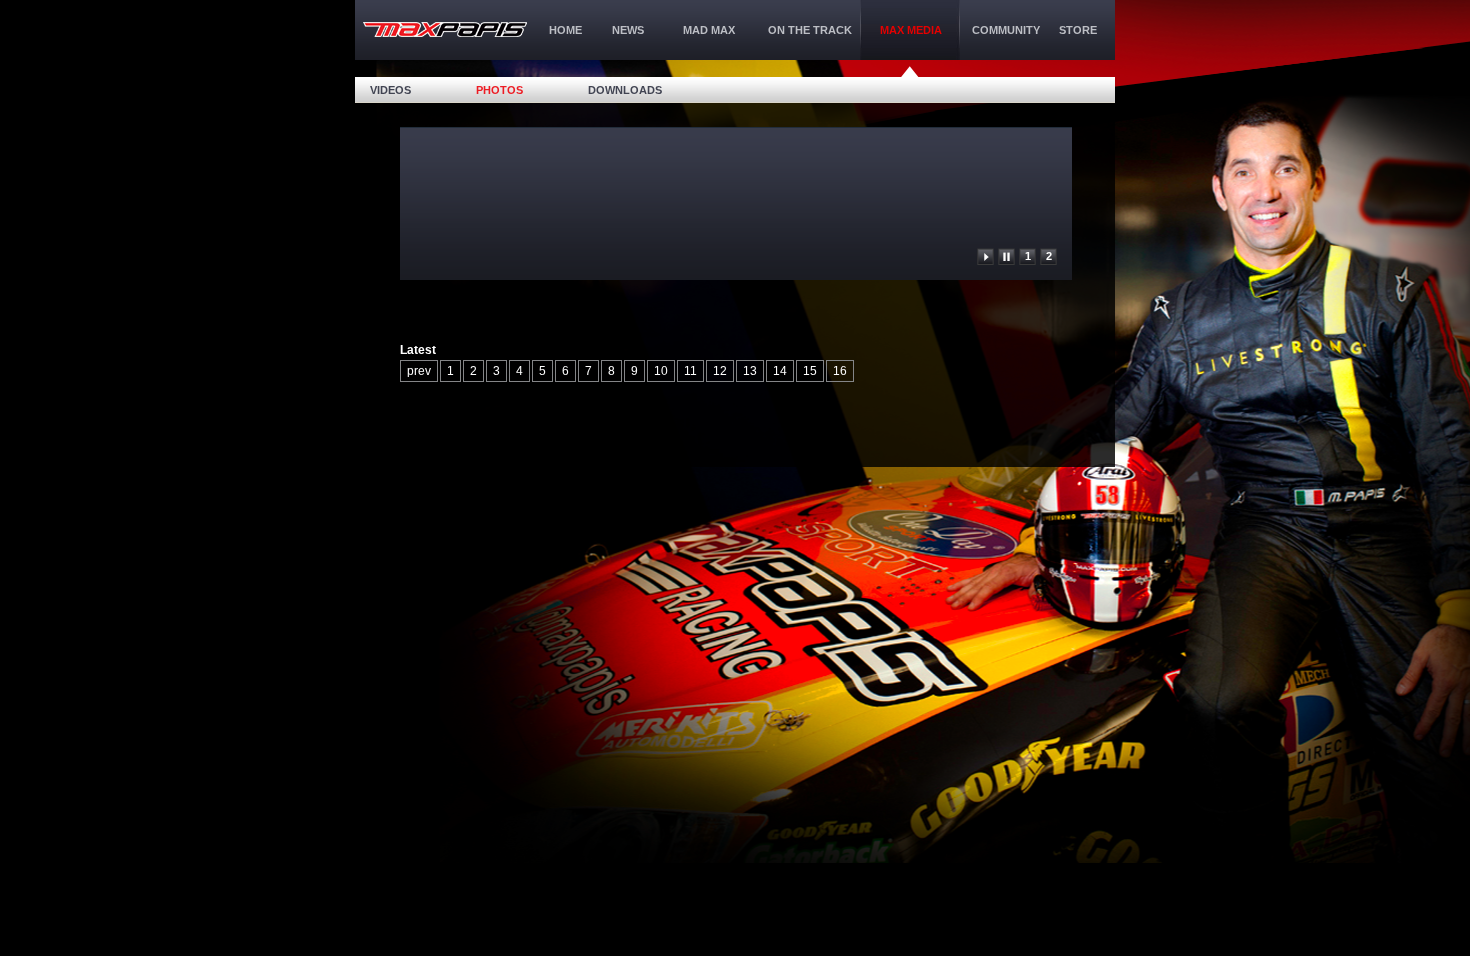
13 (750, 371)
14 (780, 371)
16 (840, 371)
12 (720, 371)
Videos (390, 90)
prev (419, 371)
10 (661, 371)
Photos (499, 90)
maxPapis (445, 29)
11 (690, 371)
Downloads (625, 90)
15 (810, 371)
